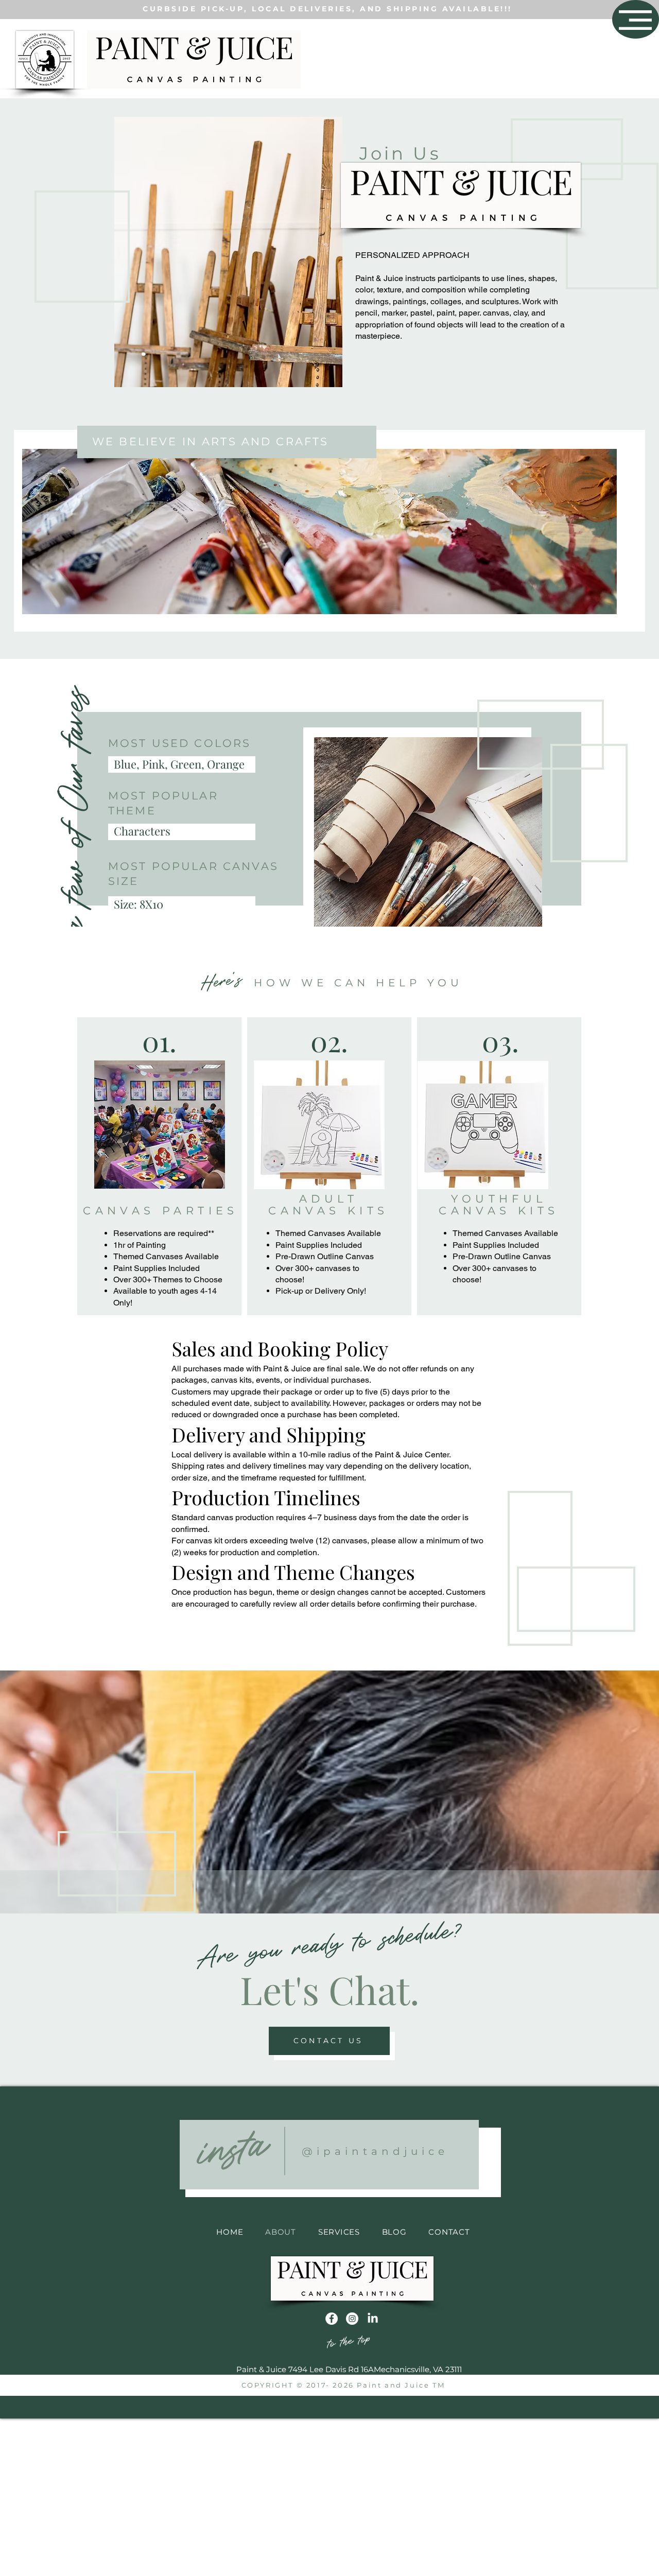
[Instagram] (352, 2319)
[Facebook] (332, 2319)
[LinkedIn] (373, 2319)
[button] (635, 20)
